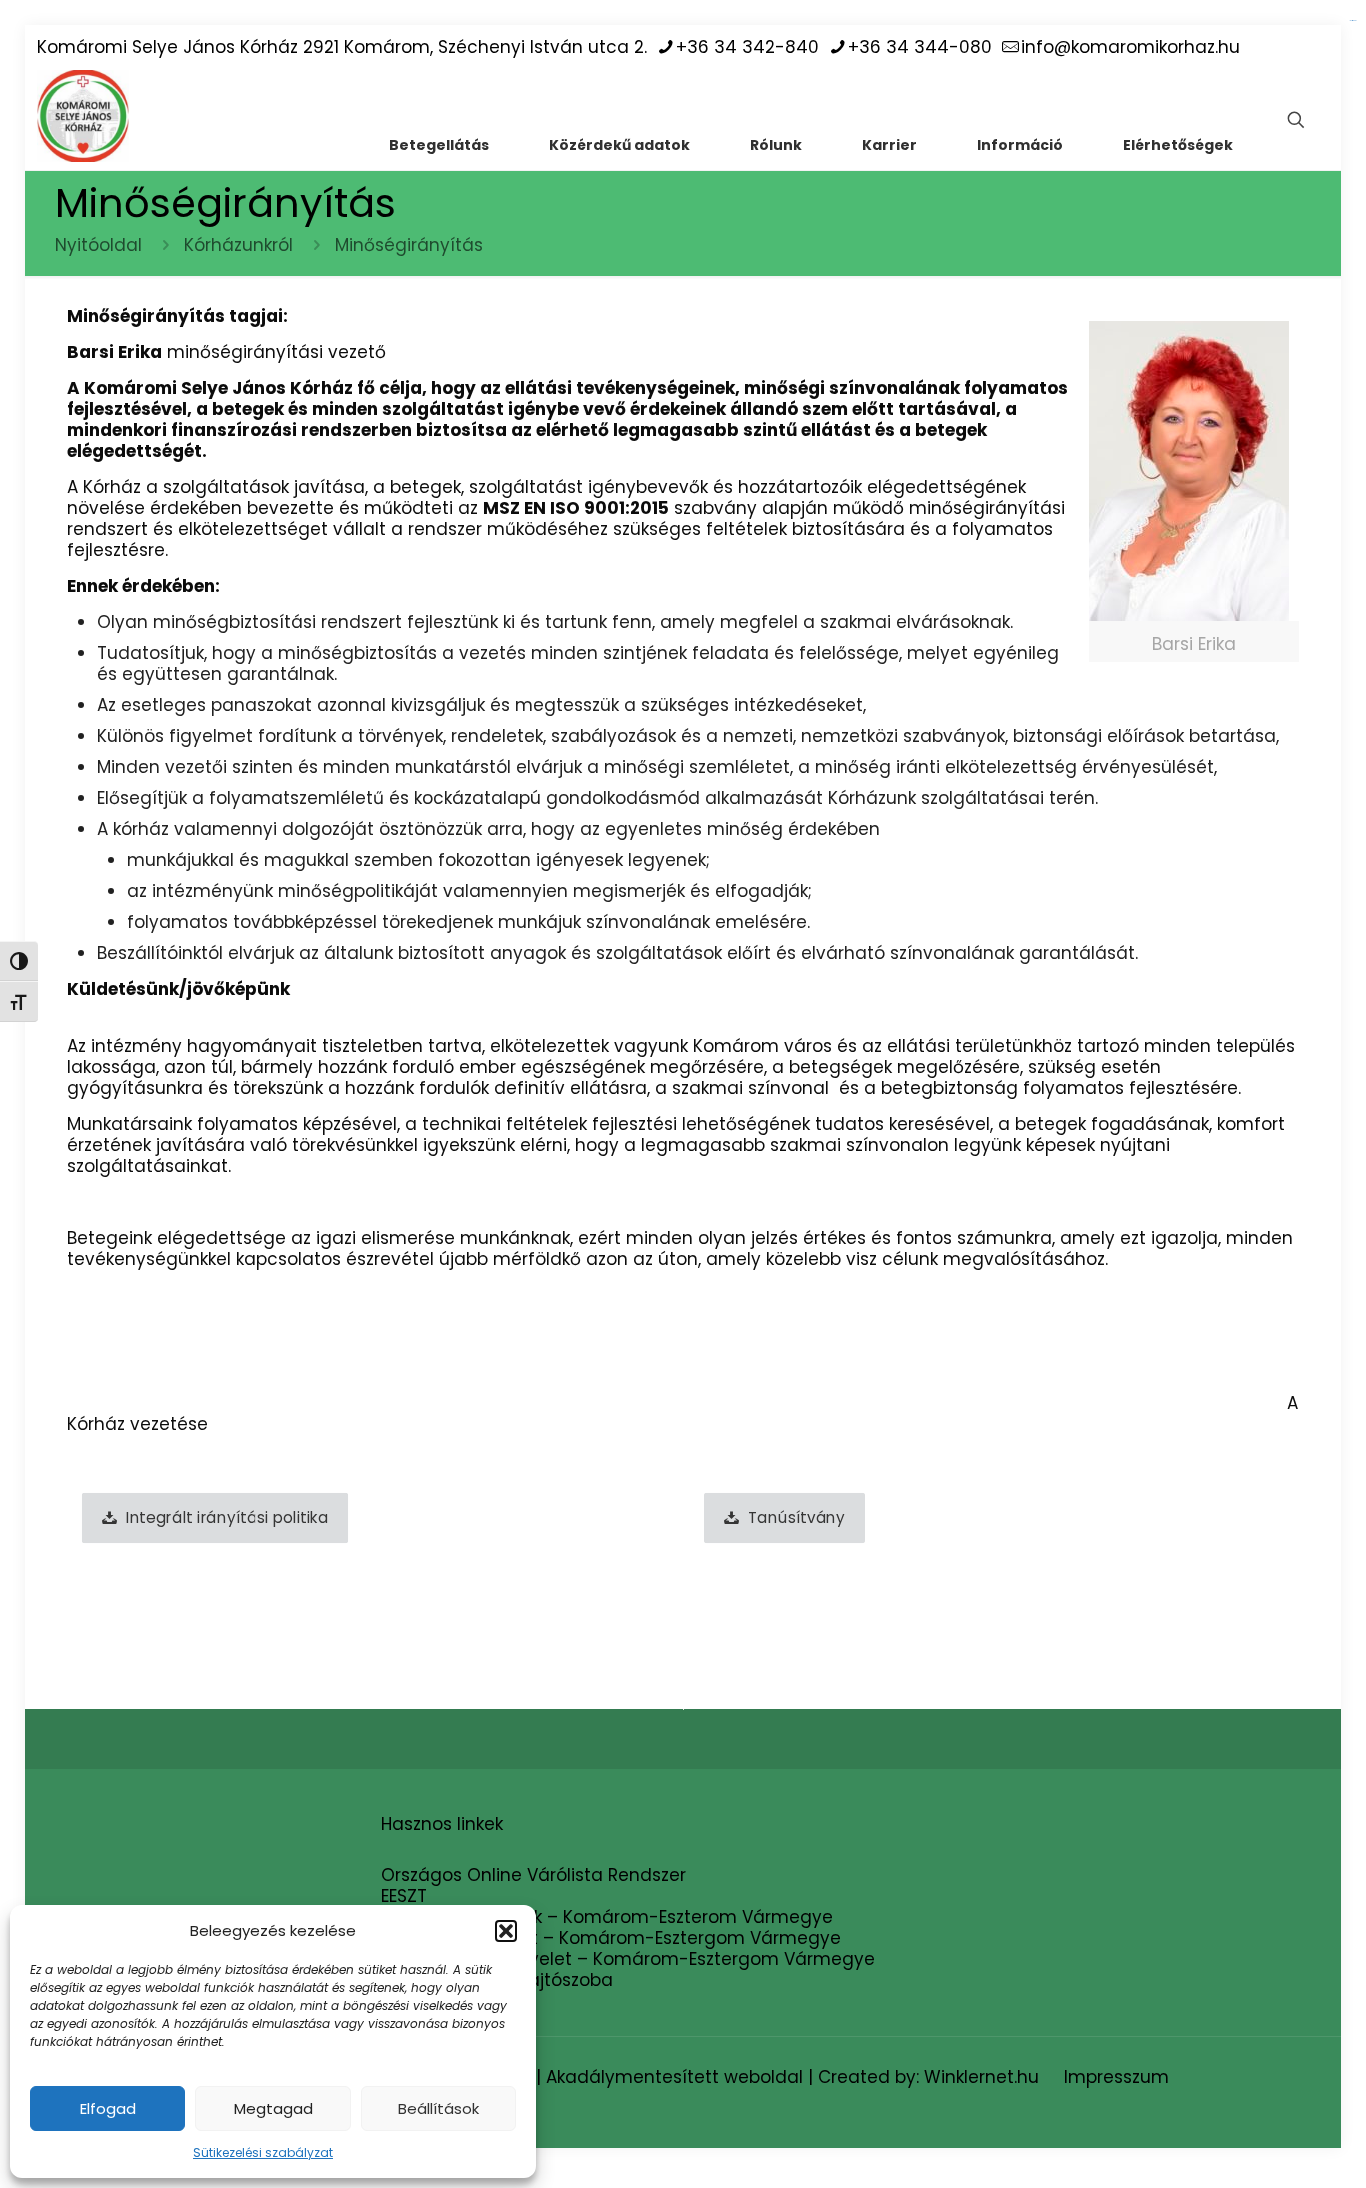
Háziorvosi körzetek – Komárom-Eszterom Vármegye (607, 1917)
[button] (506, 1931)
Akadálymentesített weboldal (674, 2077)
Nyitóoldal (98, 245)
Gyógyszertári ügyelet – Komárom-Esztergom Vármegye (628, 1959)
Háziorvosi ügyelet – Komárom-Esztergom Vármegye (611, 1938)
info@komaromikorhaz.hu (1130, 47)
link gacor (1352, 20)
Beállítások (438, 2108)
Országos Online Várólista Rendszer (533, 1875)
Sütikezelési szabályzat (263, 2152)
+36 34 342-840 (747, 47)
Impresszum (1116, 2077)
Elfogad (108, 2108)
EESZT (404, 1896)
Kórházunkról (238, 245)
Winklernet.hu (981, 2077)
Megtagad (273, 2108)
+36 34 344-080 (920, 47)
